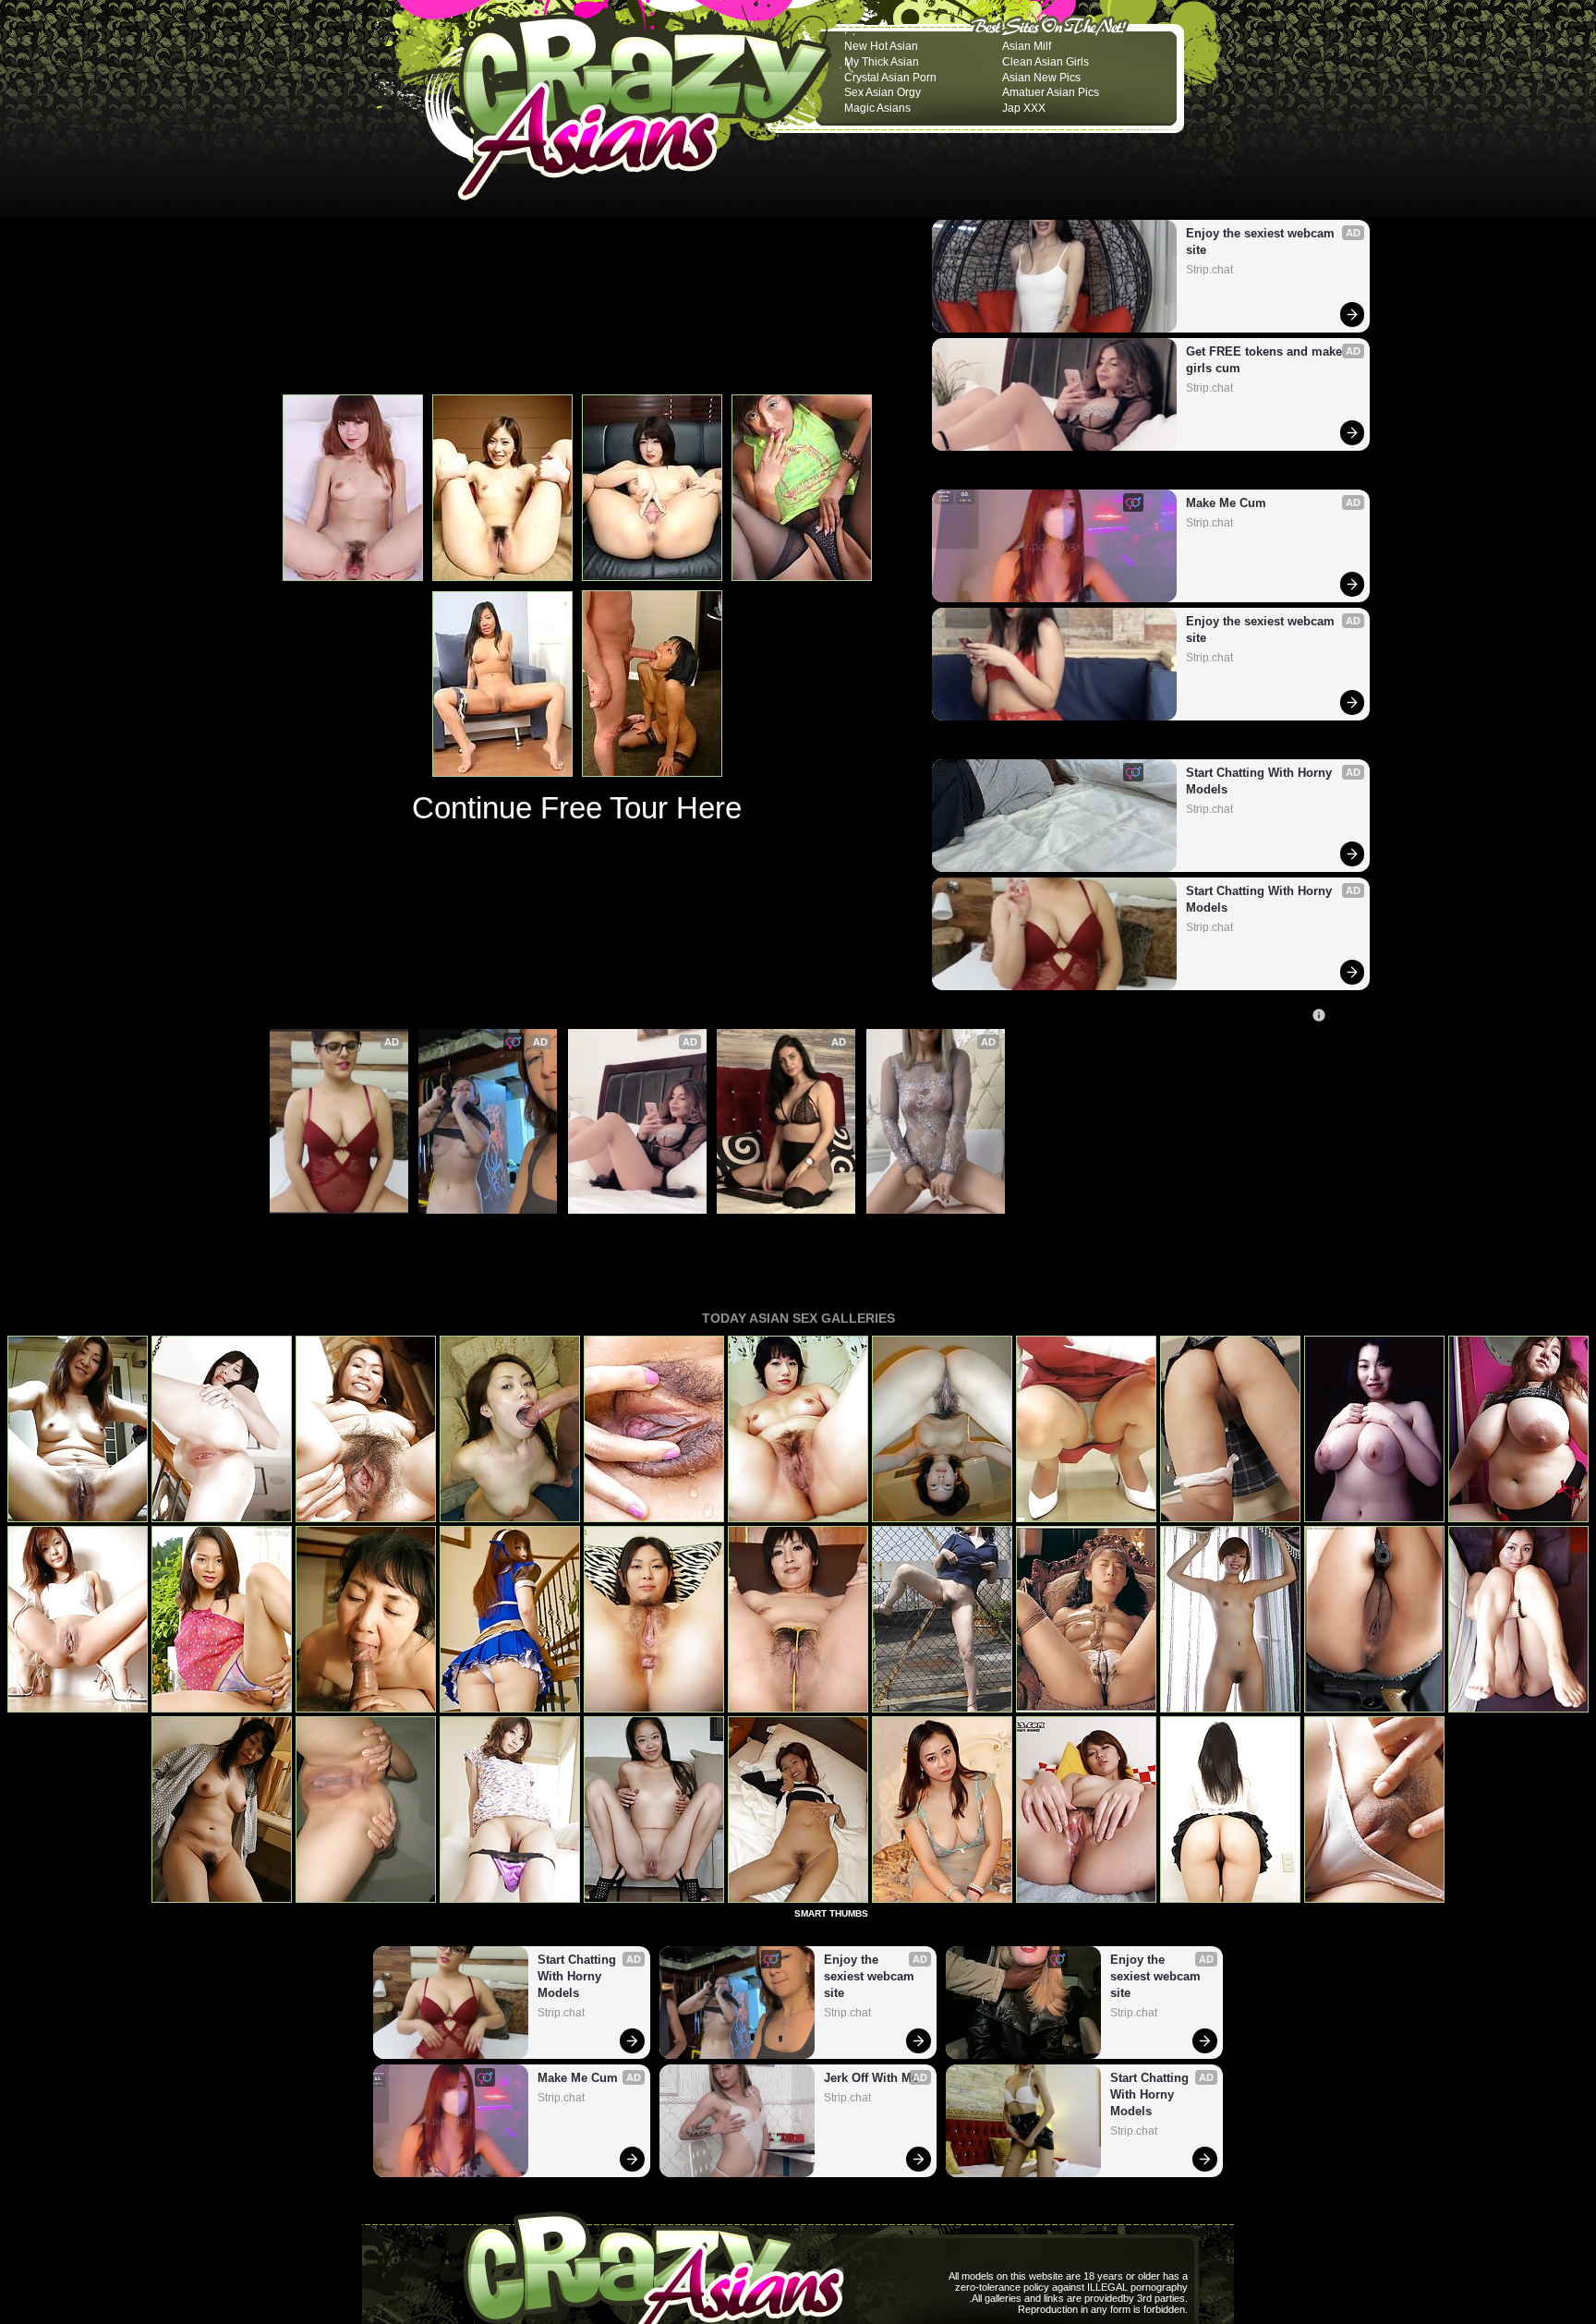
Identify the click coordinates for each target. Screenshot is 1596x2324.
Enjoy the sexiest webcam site (1262, 242)
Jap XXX (1024, 108)
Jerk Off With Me (871, 2078)
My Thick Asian (882, 62)
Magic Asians (877, 108)
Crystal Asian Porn (890, 78)
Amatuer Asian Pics (1051, 92)
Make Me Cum (1226, 503)
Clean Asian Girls (1046, 62)
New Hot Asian (881, 46)
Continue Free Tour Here (577, 808)
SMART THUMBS (831, 1913)
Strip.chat (1209, 270)
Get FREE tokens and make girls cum (1266, 360)
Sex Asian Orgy (883, 92)
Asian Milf (1027, 46)
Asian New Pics (1041, 78)
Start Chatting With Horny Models (1261, 781)
